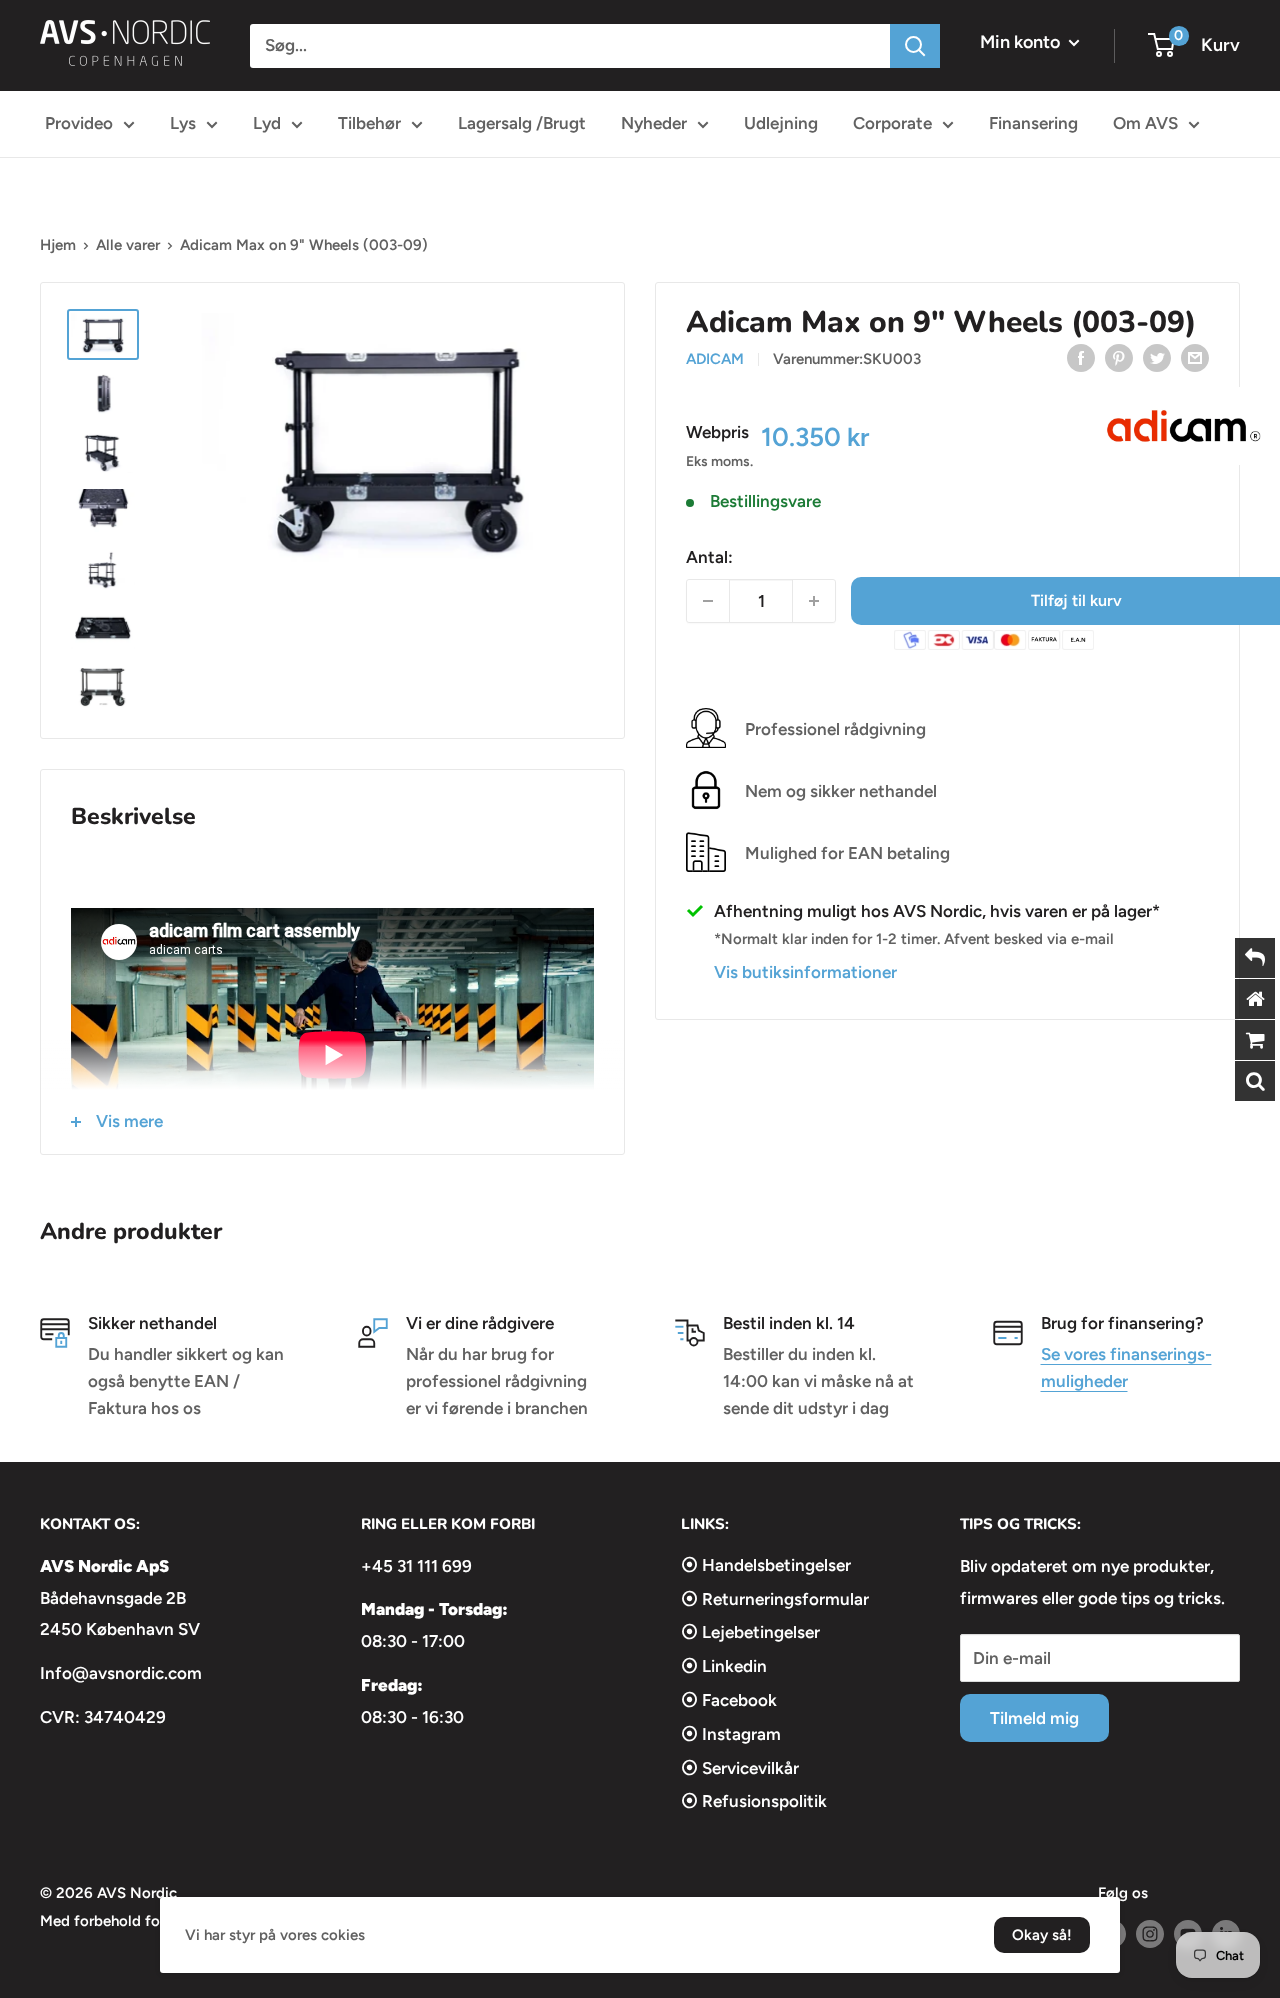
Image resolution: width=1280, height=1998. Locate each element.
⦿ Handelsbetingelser (766, 1565)
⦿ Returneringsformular (775, 1599)
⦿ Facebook (729, 1700)
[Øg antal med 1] (814, 601)
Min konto (1022, 42)
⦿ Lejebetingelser (750, 1632)
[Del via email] (1195, 357)
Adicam (715, 359)
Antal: (709, 556)
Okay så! (1042, 1935)
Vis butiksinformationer (805, 972)
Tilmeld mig (1034, 1718)
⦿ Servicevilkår (740, 1768)
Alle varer (128, 245)
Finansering (1033, 123)
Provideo (79, 123)
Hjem (58, 245)
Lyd (267, 123)
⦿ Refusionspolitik (754, 1801)
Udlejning (781, 123)
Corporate (892, 123)
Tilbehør (369, 123)
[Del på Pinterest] (1119, 357)
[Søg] (915, 46)
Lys (183, 123)
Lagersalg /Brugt (522, 123)
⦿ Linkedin (724, 1666)
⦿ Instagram (731, 1734)
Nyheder (654, 123)
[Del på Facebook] (1081, 357)
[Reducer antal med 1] (708, 601)
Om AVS (1145, 123)
